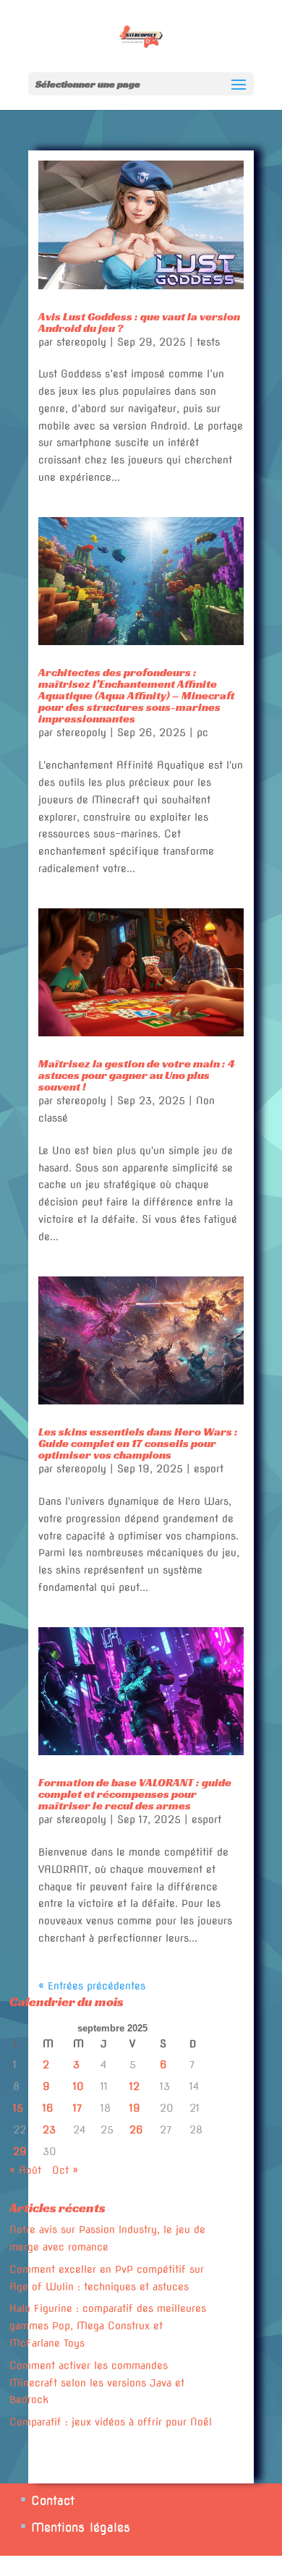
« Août (25, 2170)
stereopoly (81, 342)
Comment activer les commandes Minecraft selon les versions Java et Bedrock (97, 2383)
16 (48, 2108)
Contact (53, 2501)
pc (202, 733)
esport (209, 1469)
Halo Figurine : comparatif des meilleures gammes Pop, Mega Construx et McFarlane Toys (108, 2326)
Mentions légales (81, 2528)
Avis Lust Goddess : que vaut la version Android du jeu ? (139, 322)
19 (135, 2108)
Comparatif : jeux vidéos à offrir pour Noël (111, 2422)
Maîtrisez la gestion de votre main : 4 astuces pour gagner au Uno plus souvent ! (137, 1075)
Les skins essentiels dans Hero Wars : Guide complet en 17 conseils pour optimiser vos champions (138, 1443)
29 (20, 2151)
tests (208, 342)
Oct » (65, 2170)
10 (78, 2086)
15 (18, 2108)
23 (49, 2130)
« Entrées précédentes (92, 1986)
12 (134, 2086)
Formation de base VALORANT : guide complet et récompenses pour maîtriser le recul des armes (135, 1794)
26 (136, 2130)
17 (77, 2108)
